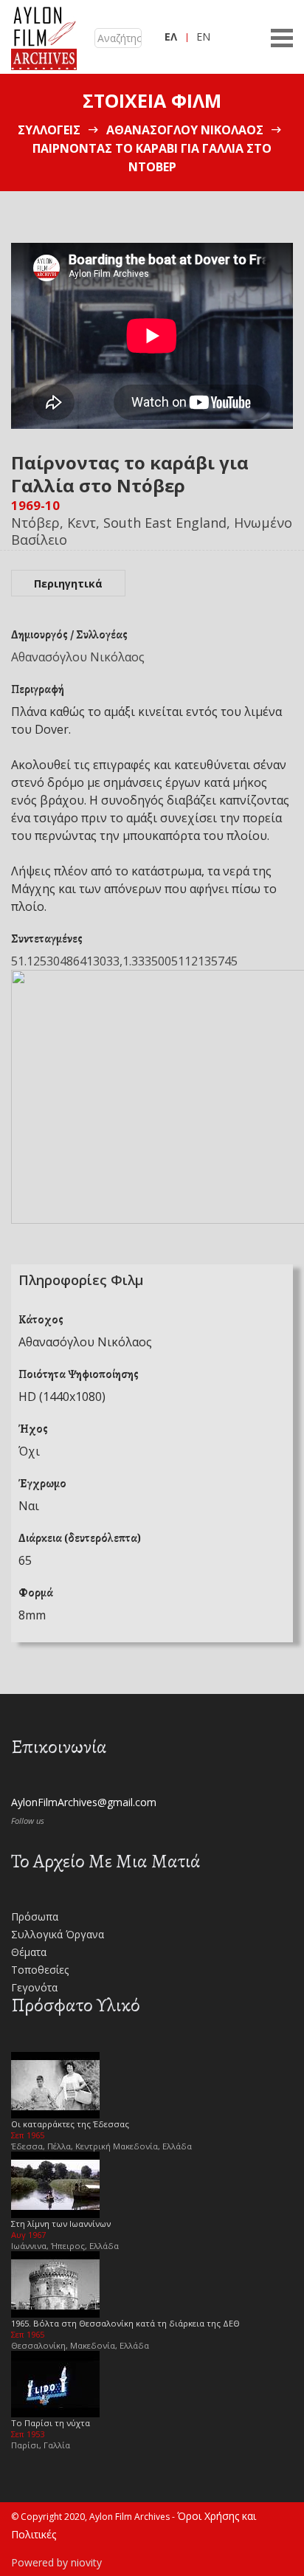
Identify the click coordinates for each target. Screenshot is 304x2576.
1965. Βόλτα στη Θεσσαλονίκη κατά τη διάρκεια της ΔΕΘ (125, 2323)
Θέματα (29, 1952)
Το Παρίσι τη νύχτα (51, 2423)
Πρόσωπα (35, 1916)
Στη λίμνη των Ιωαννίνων (61, 2224)
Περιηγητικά (68, 583)
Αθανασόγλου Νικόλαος (185, 130)
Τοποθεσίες (40, 1970)
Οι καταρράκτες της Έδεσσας (70, 2124)
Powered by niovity (56, 2562)
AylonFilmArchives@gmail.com (84, 1802)
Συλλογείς (49, 130)
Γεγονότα (34, 1987)
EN (203, 37)
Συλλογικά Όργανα (58, 1934)
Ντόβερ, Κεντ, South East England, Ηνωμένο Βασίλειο (152, 531)
